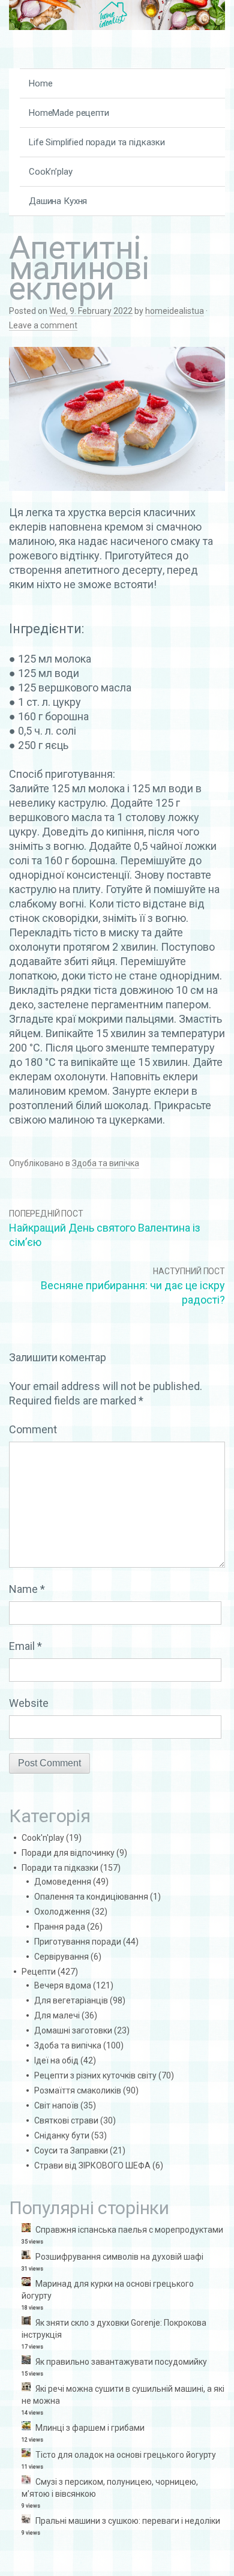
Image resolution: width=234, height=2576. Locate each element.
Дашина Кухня (58, 201)
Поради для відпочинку (68, 1853)
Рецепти (39, 1972)
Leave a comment (43, 325)
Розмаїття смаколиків (78, 2090)
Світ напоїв (56, 2105)
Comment (33, 1429)
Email (25, 1646)
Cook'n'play (43, 1838)
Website (29, 1703)
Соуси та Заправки (71, 2150)
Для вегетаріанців (71, 2000)
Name (27, 1589)
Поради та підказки (60, 1868)
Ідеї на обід (56, 2060)
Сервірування (61, 1957)
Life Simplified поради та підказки (97, 142)
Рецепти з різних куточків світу (95, 2075)
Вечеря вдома (63, 1985)
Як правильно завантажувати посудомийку (121, 2362)
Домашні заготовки (73, 2030)
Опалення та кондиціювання (91, 1897)
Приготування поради (78, 1942)
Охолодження (62, 1912)
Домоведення (63, 1882)
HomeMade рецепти (69, 113)
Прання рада (60, 1927)
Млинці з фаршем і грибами (90, 2428)
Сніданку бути (62, 2135)
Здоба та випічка (106, 1163)
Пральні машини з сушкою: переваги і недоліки (128, 2521)
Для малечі (57, 2015)
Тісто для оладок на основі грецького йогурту (126, 2455)
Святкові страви (66, 2120)
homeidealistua (175, 311)
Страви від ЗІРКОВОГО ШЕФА (92, 2165)
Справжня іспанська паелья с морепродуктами (129, 2230)
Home (40, 83)
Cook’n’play (50, 172)
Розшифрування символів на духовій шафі (119, 2257)
